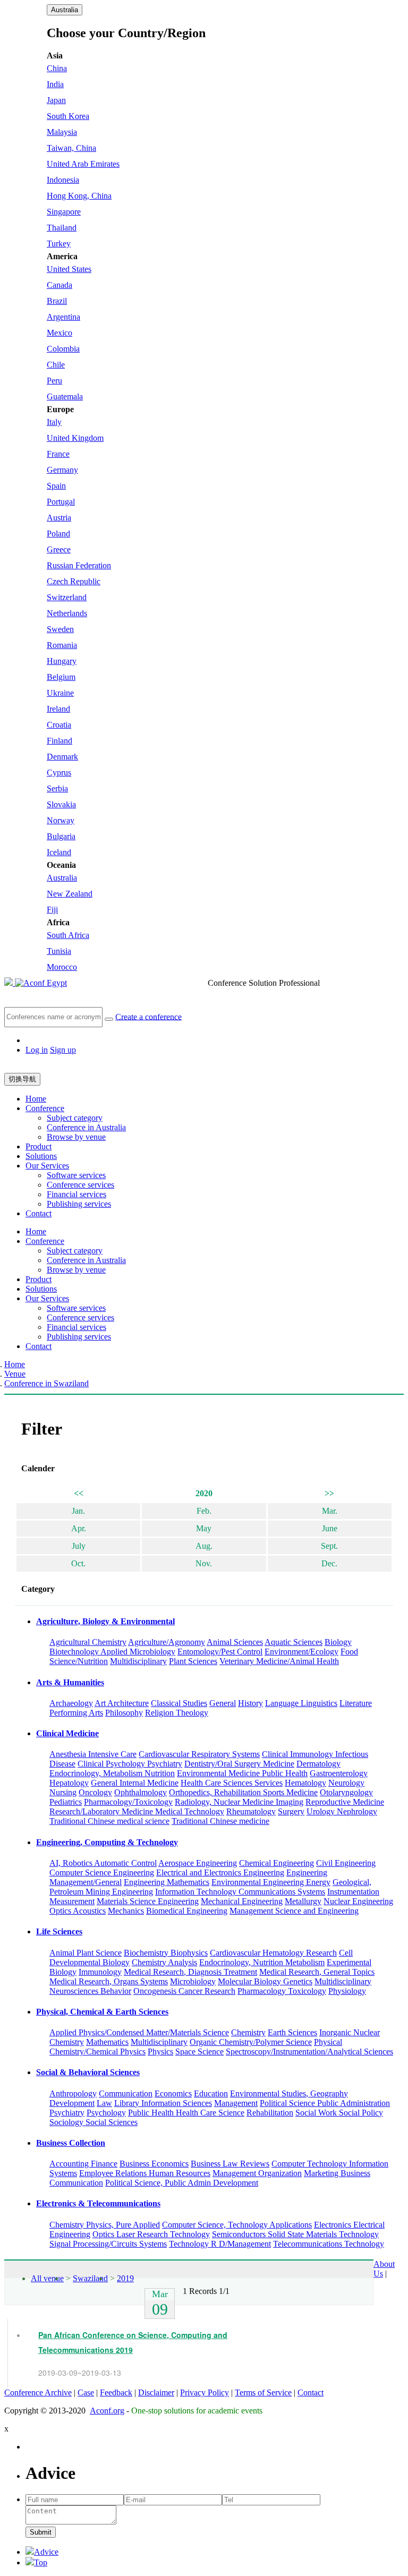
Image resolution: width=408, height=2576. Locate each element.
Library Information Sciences (163, 2103)
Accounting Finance (83, 2164)
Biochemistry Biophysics (166, 1953)
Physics (160, 2052)
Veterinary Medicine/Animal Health (279, 1661)
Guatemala (65, 396)
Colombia (63, 349)
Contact (39, 1213)
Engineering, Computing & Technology (107, 1842)
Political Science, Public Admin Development (182, 2183)
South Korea (68, 116)
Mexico (59, 333)
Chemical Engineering (277, 1863)
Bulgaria (61, 836)
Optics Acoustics (78, 1911)
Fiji (52, 910)
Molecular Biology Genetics (265, 1981)
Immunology (100, 1972)
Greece (59, 549)
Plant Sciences (193, 1661)
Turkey (59, 244)
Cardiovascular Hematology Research (273, 1953)
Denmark (62, 757)
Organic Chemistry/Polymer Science (251, 2042)
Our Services (47, 1166)
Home (36, 1099)
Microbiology (193, 1981)
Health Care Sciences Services (232, 1783)
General (223, 1703)
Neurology (346, 1783)
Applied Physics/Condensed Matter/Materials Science (139, 2032)
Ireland (58, 709)
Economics (173, 2093)
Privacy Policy (205, 2392)
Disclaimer (156, 2392)
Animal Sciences (235, 1642)
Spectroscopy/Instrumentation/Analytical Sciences (309, 2052)
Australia (65, 10)
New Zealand (70, 894)
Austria (59, 518)
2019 (125, 2278)
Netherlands (67, 613)
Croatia (59, 725)
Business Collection (71, 2143)
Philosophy (124, 1713)
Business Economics (154, 2164)
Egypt (57, 983)
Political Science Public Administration (325, 2103)
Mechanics (126, 1911)
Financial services (76, 1194)
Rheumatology (251, 1811)
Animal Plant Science (86, 1953)
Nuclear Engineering (358, 1901)
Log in (37, 1050)
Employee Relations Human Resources (145, 2173)
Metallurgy (303, 1901)
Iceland (59, 852)
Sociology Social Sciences (93, 2122)
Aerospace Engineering (198, 1863)
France (58, 454)
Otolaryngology (346, 1792)
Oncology (95, 1792)
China (57, 68)
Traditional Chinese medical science (109, 1821)
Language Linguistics (301, 1703)
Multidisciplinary (138, 1661)
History (250, 1703)
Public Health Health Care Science (186, 2113)
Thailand (62, 228)
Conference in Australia (86, 1127)
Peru (54, 381)
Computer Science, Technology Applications (237, 2225)
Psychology (106, 2113)
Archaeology (71, 1703)
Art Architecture (122, 1703)
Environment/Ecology (301, 1652)
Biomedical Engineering (187, 1911)
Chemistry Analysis (164, 1962)
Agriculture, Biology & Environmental (105, 1621)
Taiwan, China (71, 148)
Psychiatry (67, 2113)
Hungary (62, 661)
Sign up (63, 1050)
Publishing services (79, 1204)
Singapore (64, 212)
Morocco (62, 967)
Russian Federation (79, 565)
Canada (59, 285)
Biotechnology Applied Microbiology (112, 1652)
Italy (54, 422)
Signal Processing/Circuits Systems (108, 2244)
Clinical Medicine (67, 1733)
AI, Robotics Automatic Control (103, 1863)
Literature (356, 1703)
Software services (76, 1175)
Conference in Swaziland (46, 1383)
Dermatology (318, 1764)
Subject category (75, 1118)
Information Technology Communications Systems (240, 1892)
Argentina (63, 317)
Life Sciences (59, 1931)
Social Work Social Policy (339, 2113)
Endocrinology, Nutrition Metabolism (262, 1962)
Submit (41, 2532)
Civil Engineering (346, 1863)
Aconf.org (107, 2411)
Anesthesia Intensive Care (93, 1754)
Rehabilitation (270, 2113)
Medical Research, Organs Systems (109, 1981)
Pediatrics (66, 1802)
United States (69, 269)
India (55, 84)
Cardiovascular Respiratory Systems (199, 1754)
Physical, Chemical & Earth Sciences (102, 2012)
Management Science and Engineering (294, 1911)
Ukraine (60, 693)
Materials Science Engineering (148, 1901)
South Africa (68, 935)
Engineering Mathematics (167, 1882)
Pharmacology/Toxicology (128, 1802)
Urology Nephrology (342, 1811)
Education (211, 2093)
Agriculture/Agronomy (167, 1642)
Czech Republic (74, 581)
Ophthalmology (141, 1792)
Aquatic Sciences (294, 1642)
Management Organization (257, 2173)
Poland (58, 534)
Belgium (61, 677)
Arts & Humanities (70, 1682)
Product (39, 1146)
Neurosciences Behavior (90, 1991)
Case (86, 2392)
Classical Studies (179, 1703)
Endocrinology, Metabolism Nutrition (112, 1773)
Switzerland (67, 597)
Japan (56, 100)
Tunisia (59, 951)
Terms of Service (263, 2392)
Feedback (116, 2392)
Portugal (61, 502)
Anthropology (73, 2093)
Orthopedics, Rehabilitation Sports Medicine (243, 1792)
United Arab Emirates (83, 164)
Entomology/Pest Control (220, 1652)
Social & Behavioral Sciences (88, 2072)
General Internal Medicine (135, 1783)
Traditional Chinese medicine (220, 1821)
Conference (45, 1108)
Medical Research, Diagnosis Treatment (190, 1972)
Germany (62, 470)
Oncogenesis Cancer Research (184, 1991)
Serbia (57, 788)
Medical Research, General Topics (317, 1972)
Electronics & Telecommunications (98, 2203)
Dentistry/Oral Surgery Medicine (239, 1764)
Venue (15, 1374)
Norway (61, 820)
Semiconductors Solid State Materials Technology (295, 2234)
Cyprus (59, 773)
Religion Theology (177, 1713)
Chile (56, 365)
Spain (56, 486)
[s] (109, 1019)
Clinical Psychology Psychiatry (130, 1764)
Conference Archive (38, 2392)
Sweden (60, 629)
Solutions (41, 1156)
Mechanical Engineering (242, 1901)
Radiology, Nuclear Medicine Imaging (239, 1802)
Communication (126, 2093)
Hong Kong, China (79, 196)
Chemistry (248, 2032)
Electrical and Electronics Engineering (220, 1873)
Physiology (347, 1991)
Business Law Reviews (230, 2164)
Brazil (57, 301)
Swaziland (90, 2278)
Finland (59, 741)
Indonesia (63, 180)
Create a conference (148, 1016)
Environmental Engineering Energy (271, 1882)
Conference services (80, 1185)
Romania (62, 645)
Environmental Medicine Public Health (242, 1773)
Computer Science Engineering (102, 1873)
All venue (47, 2278)
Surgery (291, 1811)
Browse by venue (76, 1137)
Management (236, 2103)
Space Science (199, 2052)
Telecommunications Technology (329, 2244)
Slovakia (61, 804)
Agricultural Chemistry (88, 1642)
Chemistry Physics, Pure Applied (105, 2225)
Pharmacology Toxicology (282, 1991)
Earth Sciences (292, 2032)
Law (104, 2103)
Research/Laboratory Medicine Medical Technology (137, 1811)
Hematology (305, 1783)
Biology (338, 1642)
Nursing (63, 1792)
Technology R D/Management (220, 2244)
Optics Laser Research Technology (151, 2234)
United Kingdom (75, 438)
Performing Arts (76, 1713)
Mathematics (107, 2042)
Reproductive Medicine (345, 1802)
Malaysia (62, 132)
